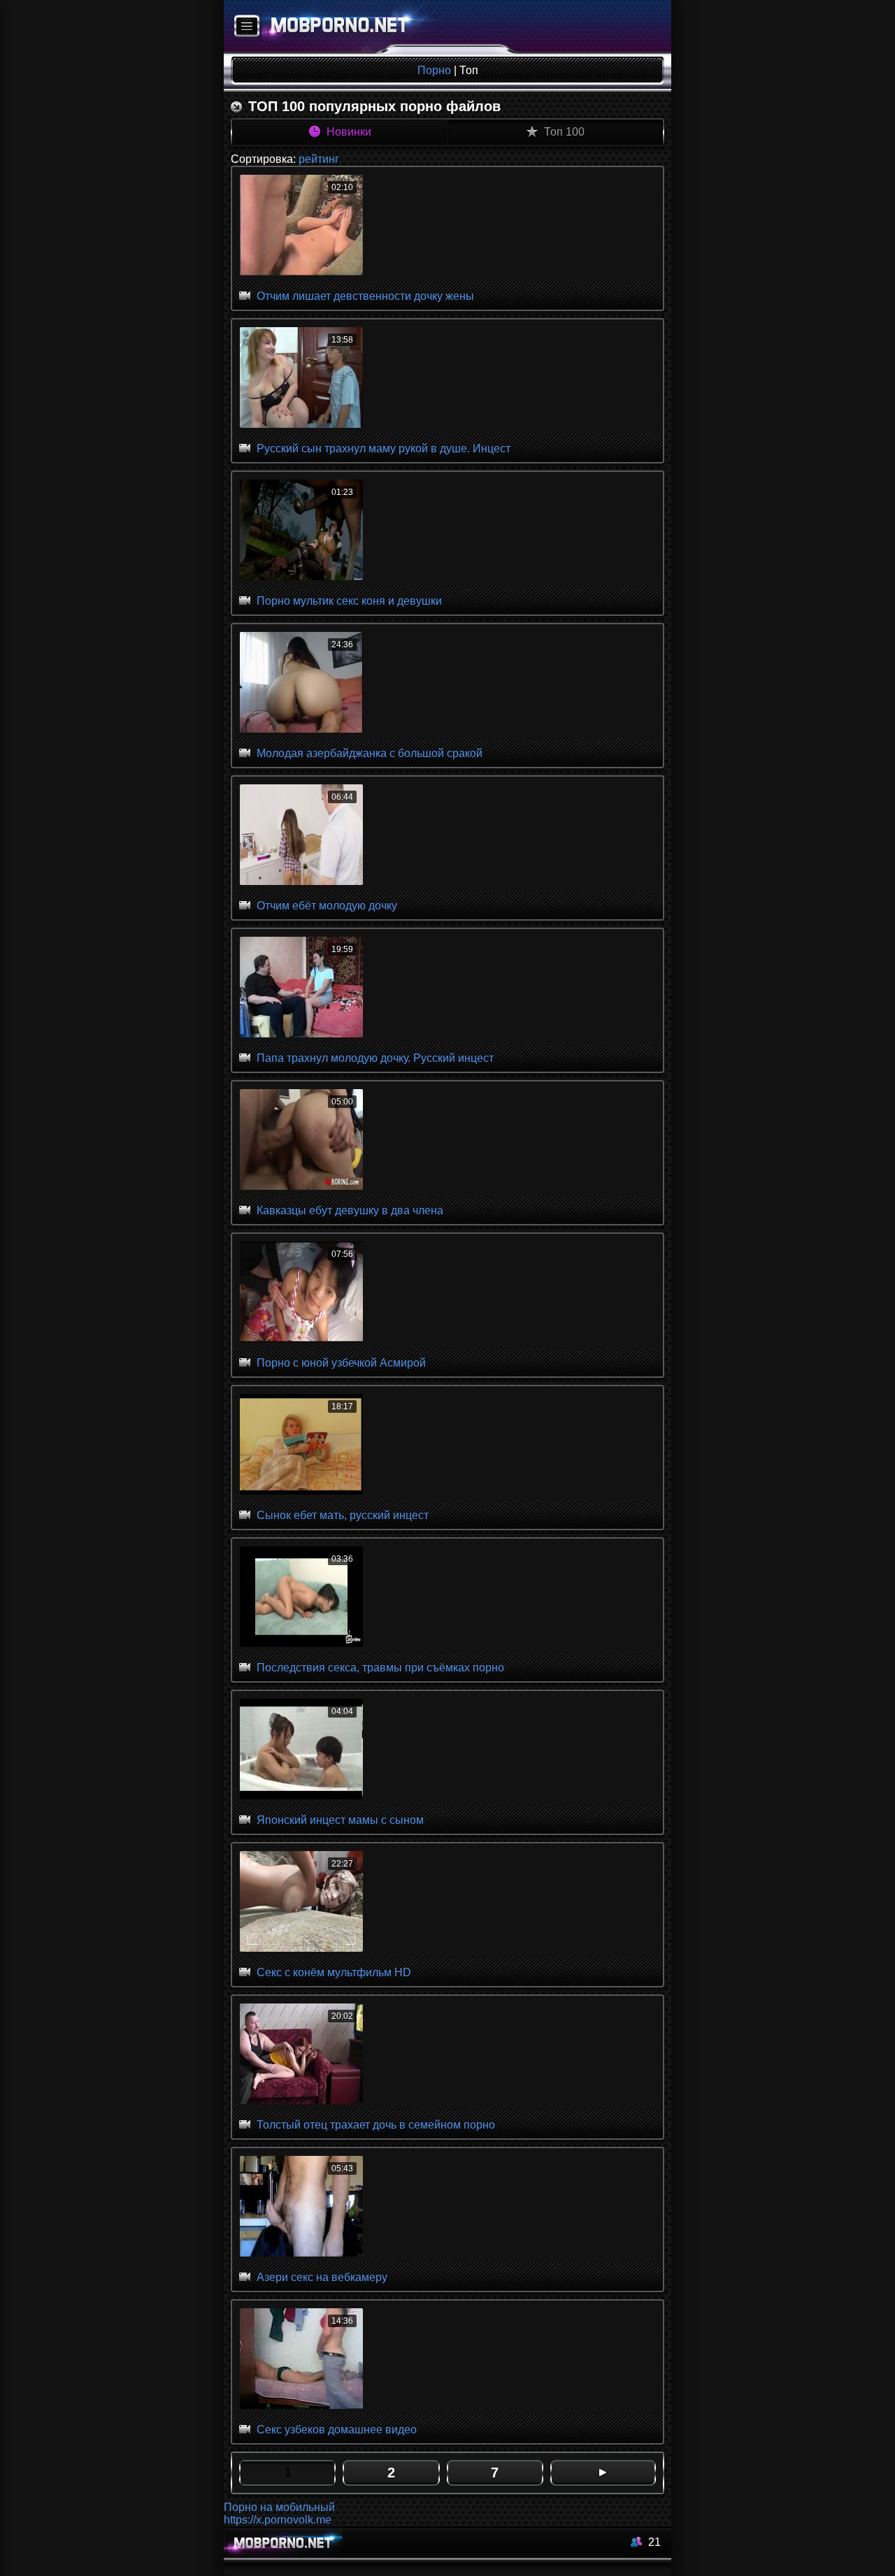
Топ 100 (563, 132)
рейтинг (319, 159)
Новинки (348, 132)
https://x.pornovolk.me (278, 2520)
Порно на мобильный (279, 2507)
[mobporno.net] (333, 27)
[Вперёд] (603, 2473)
